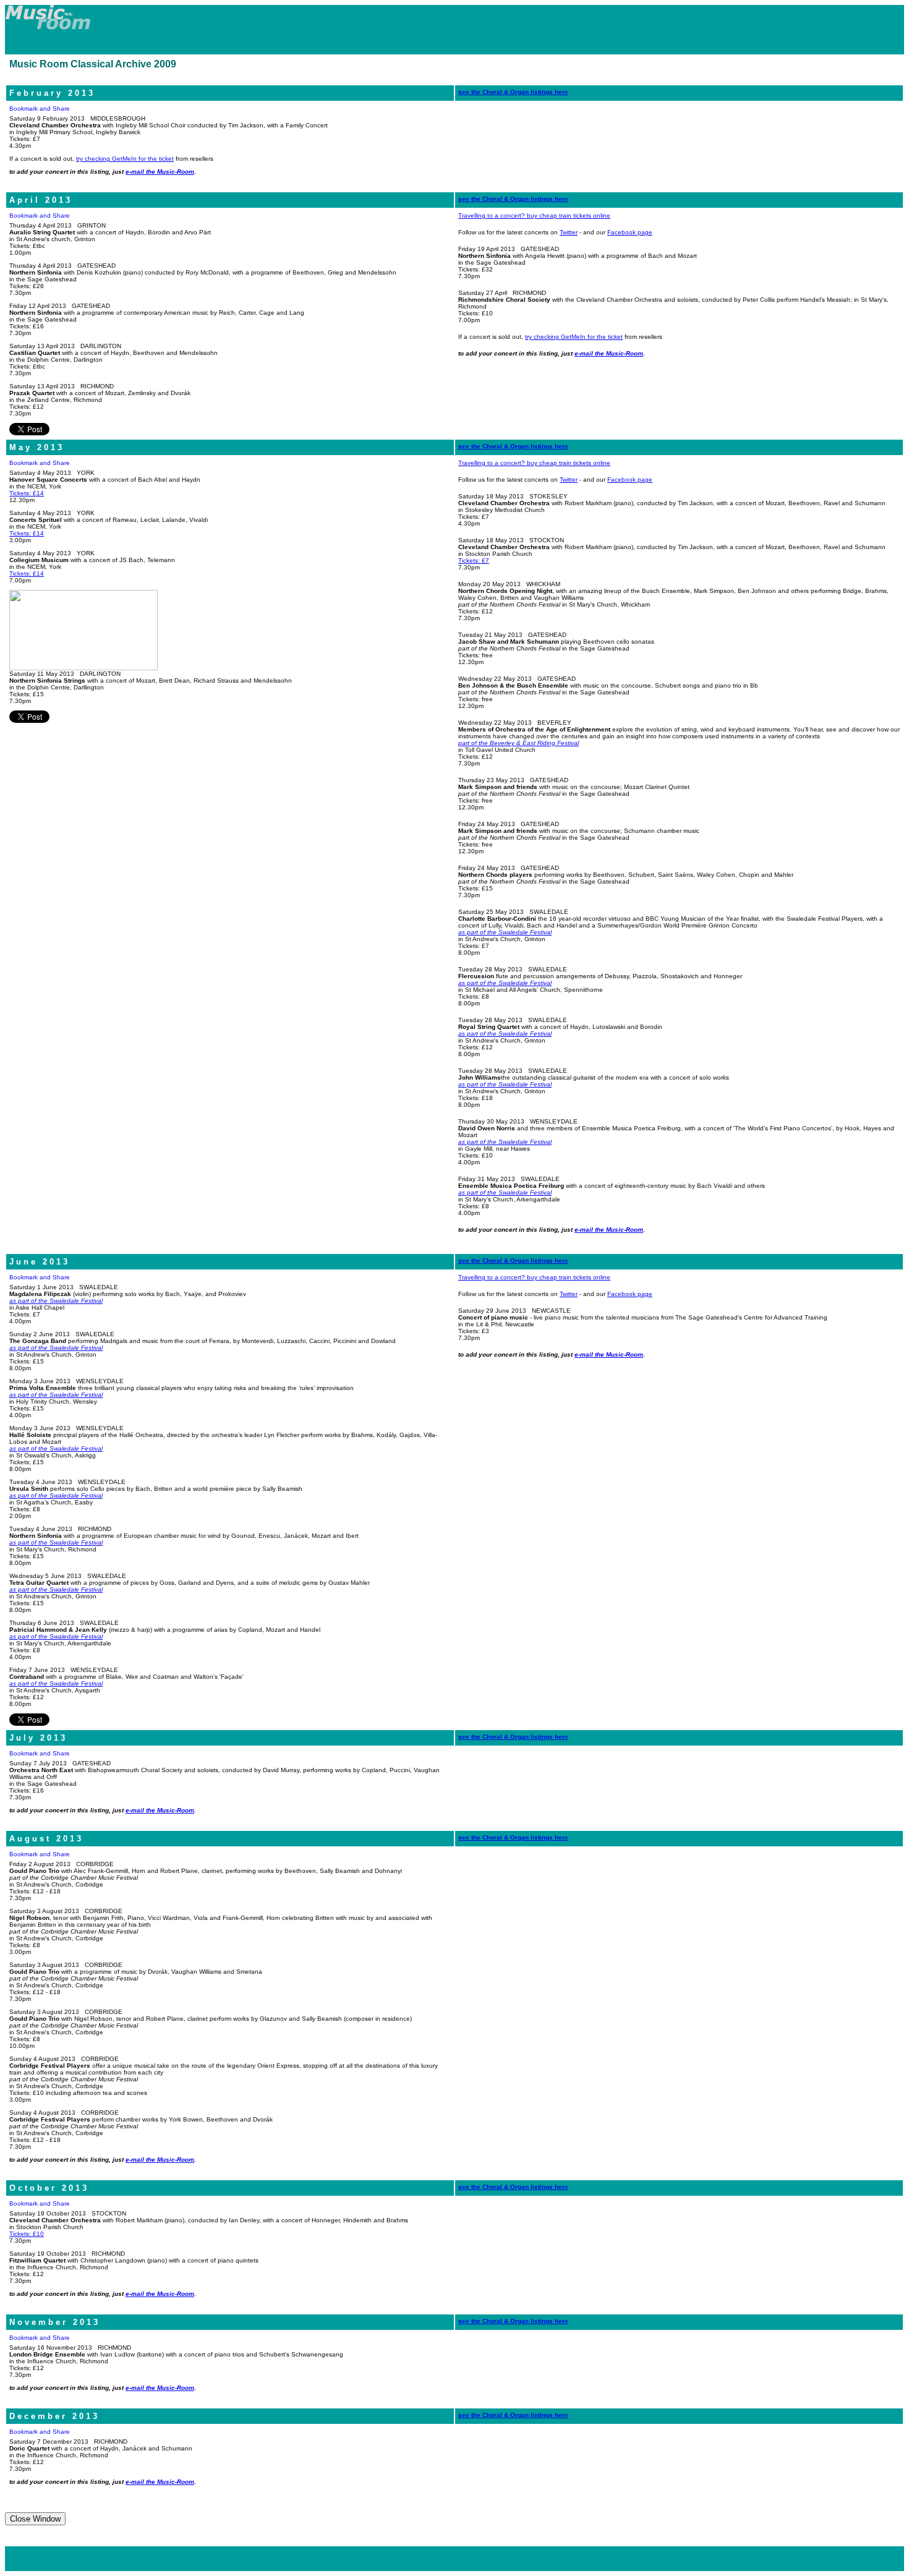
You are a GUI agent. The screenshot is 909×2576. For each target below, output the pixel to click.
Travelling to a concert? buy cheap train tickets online (534, 215)
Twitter (569, 232)
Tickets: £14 (27, 493)
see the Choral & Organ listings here (513, 92)
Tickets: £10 (27, 2234)
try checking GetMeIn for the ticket (125, 159)
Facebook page (630, 232)
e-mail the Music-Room (160, 172)
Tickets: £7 (474, 561)
